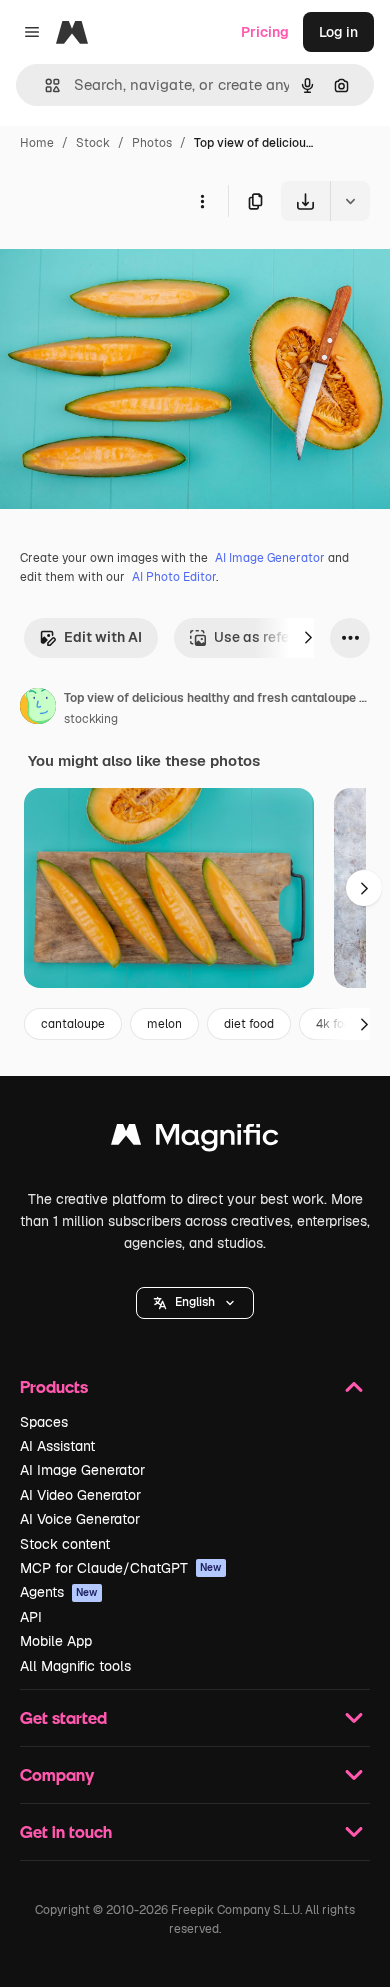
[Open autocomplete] (44, 85)
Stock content (65, 1544)
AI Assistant (57, 1446)
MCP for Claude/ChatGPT (121, 1568)
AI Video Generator (80, 1495)
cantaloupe (73, 1024)
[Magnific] (195, 1139)
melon (164, 1024)
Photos (152, 143)
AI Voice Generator (80, 1519)
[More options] (202, 201)
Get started (63, 1717)
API (31, 1617)
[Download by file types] (350, 201)
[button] (195, 1303)
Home (37, 143)
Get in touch (66, 1831)
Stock (93, 143)
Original (128, 267)
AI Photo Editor (174, 577)
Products (54, 1386)
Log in (338, 32)
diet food (249, 1024)
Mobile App (56, 1641)
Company (57, 1774)
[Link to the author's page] (38, 709)
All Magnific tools (75, 1666)
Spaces (44, 1422)
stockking (91, 719)
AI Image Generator (270, 558)
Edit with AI (103, 637)
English (195, 1302)
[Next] (308, 638)
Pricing (265, 32)
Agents (59, 1592)
